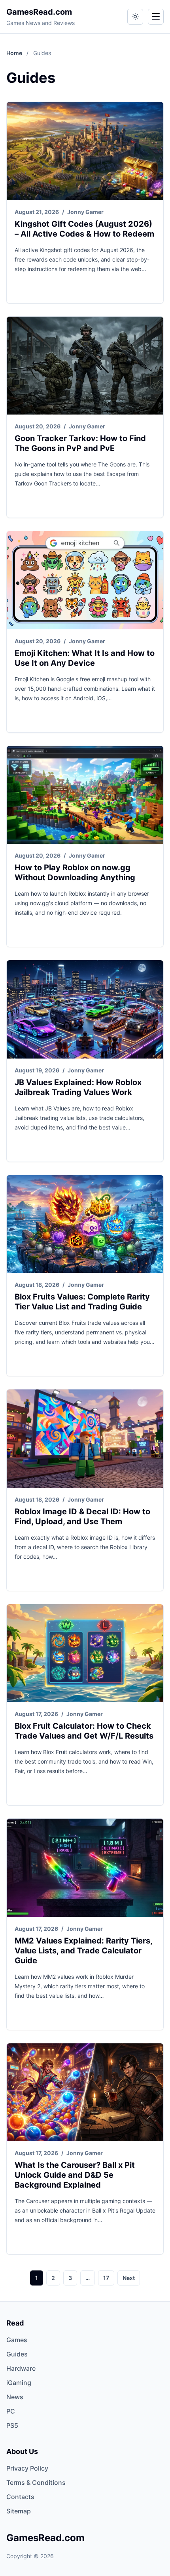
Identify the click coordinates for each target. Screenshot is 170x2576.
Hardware (21, 2368)
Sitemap (19, 2511)
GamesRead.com (39, 12)
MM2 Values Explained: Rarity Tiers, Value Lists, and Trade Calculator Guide (83, 1951)
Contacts (20, 2497)
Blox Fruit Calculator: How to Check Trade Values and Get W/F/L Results (84, 1731)
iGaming (19, 2383)
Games (17, 2340)
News (15, 2397)
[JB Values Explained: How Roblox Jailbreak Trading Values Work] (85, 1009)
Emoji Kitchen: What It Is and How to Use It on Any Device (85, 658)
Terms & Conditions (36, 2482)
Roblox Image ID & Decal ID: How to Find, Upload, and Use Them (82, 1516)
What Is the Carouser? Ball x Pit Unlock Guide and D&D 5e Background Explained (75, 2175)
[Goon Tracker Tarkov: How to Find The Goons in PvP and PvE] (85, 366)
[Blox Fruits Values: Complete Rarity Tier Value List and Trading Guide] (85, 1224)
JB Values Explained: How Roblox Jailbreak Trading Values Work (78, 1087)
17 (106, 2278)
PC (11, 2411)
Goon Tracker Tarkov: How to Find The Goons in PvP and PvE (80, 443)
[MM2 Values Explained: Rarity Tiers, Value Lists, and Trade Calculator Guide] (85, 1868)
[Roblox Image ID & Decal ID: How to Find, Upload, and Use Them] (85, 1439)
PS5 (12, 2425)
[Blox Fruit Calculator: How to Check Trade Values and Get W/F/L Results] (85, 1653)
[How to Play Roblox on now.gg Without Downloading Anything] (85, 795)
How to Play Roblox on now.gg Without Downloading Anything (75, 872)
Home (15, 53)
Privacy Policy (27, 2468)
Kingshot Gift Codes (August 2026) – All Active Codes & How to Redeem (84, 229)
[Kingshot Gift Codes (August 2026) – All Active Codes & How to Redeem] (85, 151)
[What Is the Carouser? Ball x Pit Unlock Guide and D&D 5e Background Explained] (85, 2093)
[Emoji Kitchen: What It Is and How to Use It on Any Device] (85, 580)
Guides (17, 2354)
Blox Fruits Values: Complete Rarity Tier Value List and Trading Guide (82, 1302)
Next (129, 2278)
